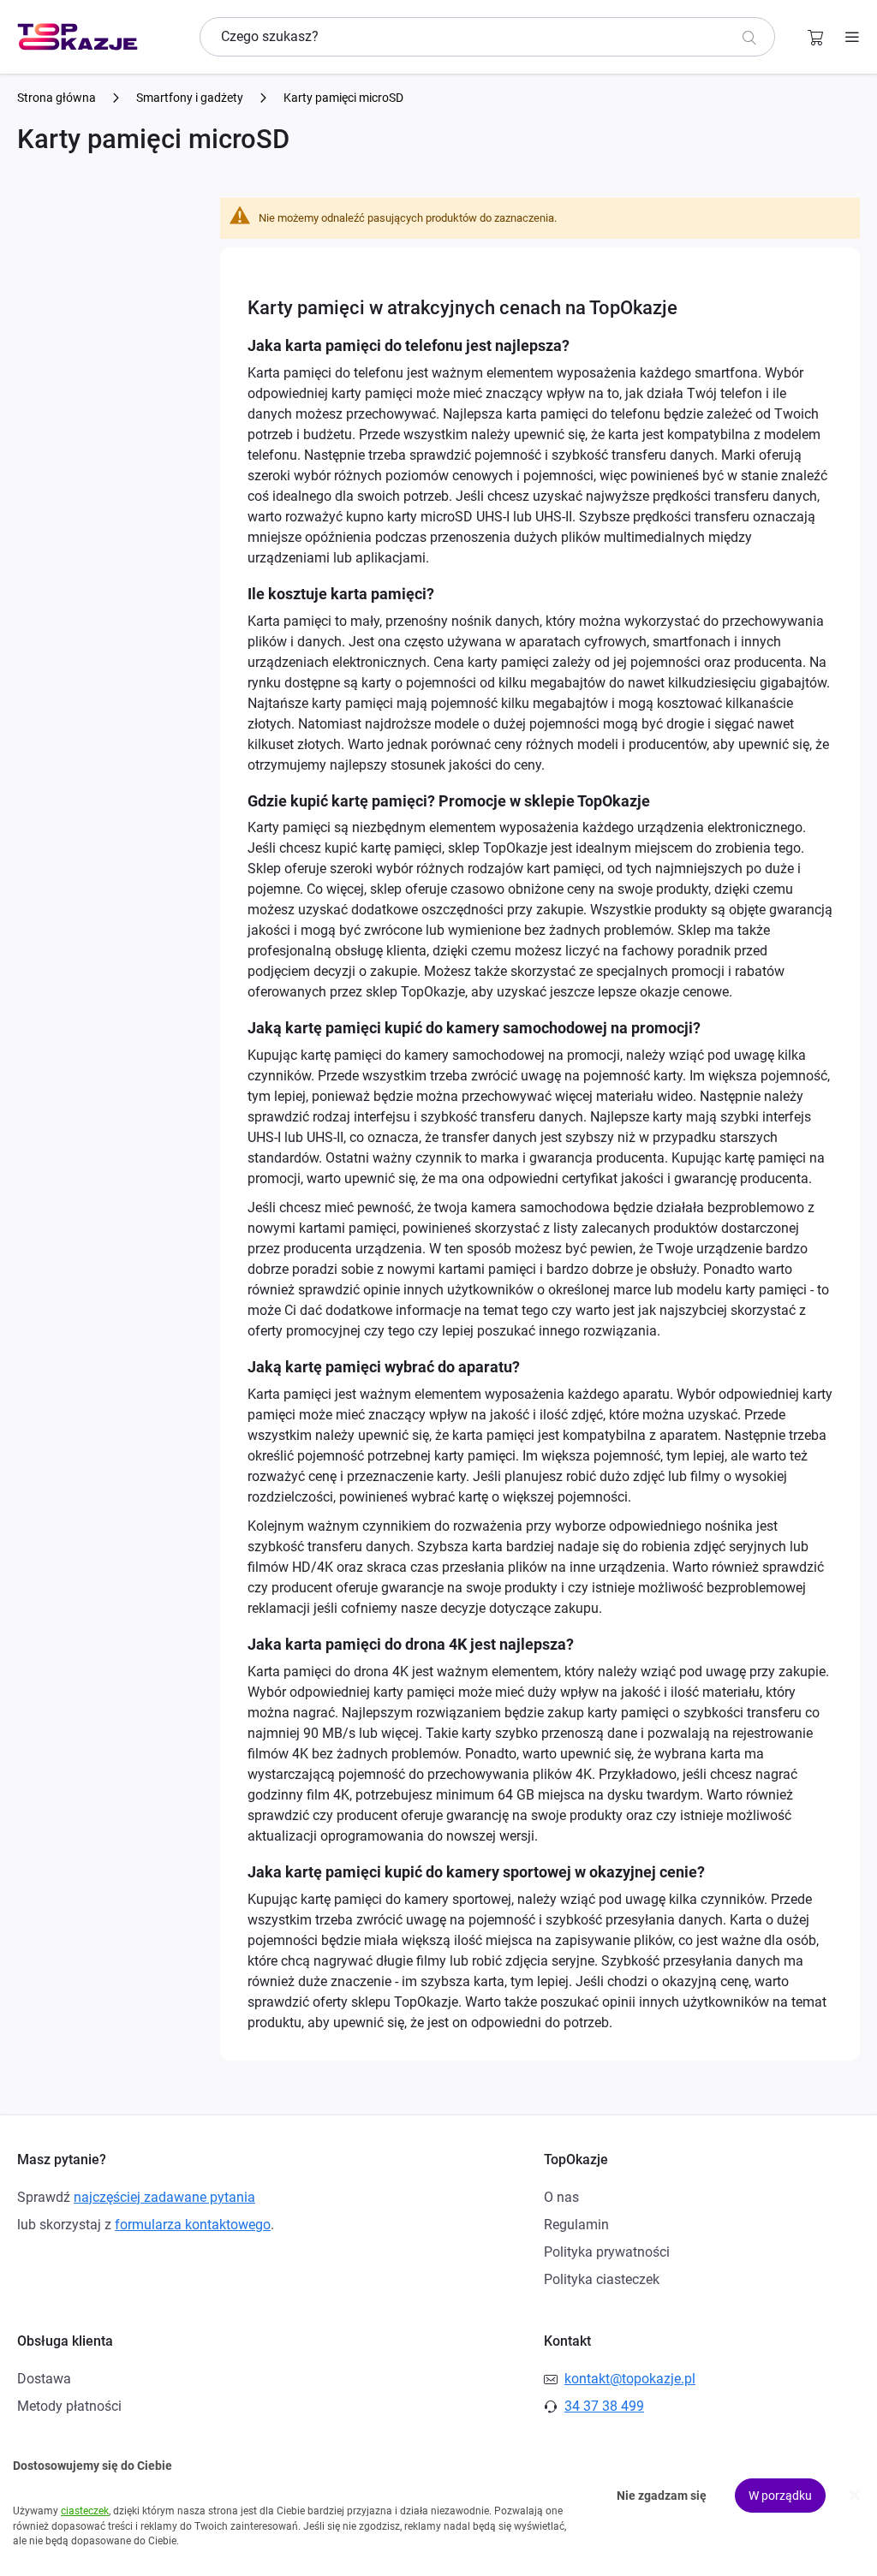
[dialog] (438, 2496)
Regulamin (576, 2225)
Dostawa (44, 2379)
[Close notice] (855, 2495)
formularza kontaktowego (193, 2225)
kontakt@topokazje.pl (630, 2379)
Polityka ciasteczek (602, 2279)
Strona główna (58, 98)
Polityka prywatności (607, 2252)
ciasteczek (85, 2511)
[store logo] (78, 37)
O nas (561, 2197)
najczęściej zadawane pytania (164, 2197)
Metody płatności (69, 2406)
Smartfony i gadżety (191, 98)
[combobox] (487, 37)
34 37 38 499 (604, 2406)
